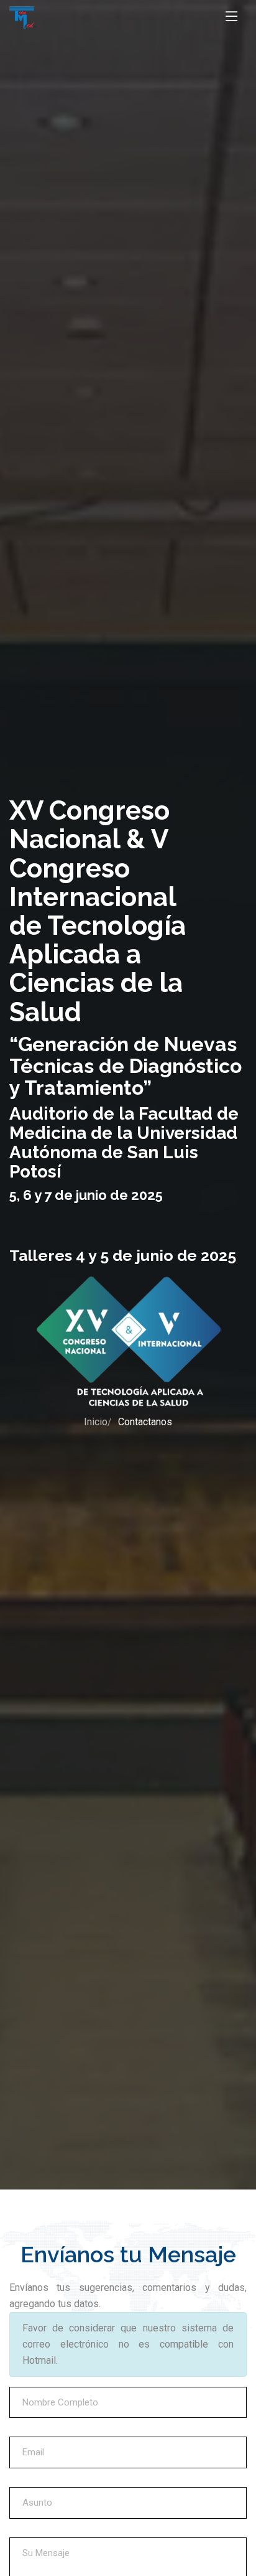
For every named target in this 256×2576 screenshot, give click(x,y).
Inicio (96, 1422)
